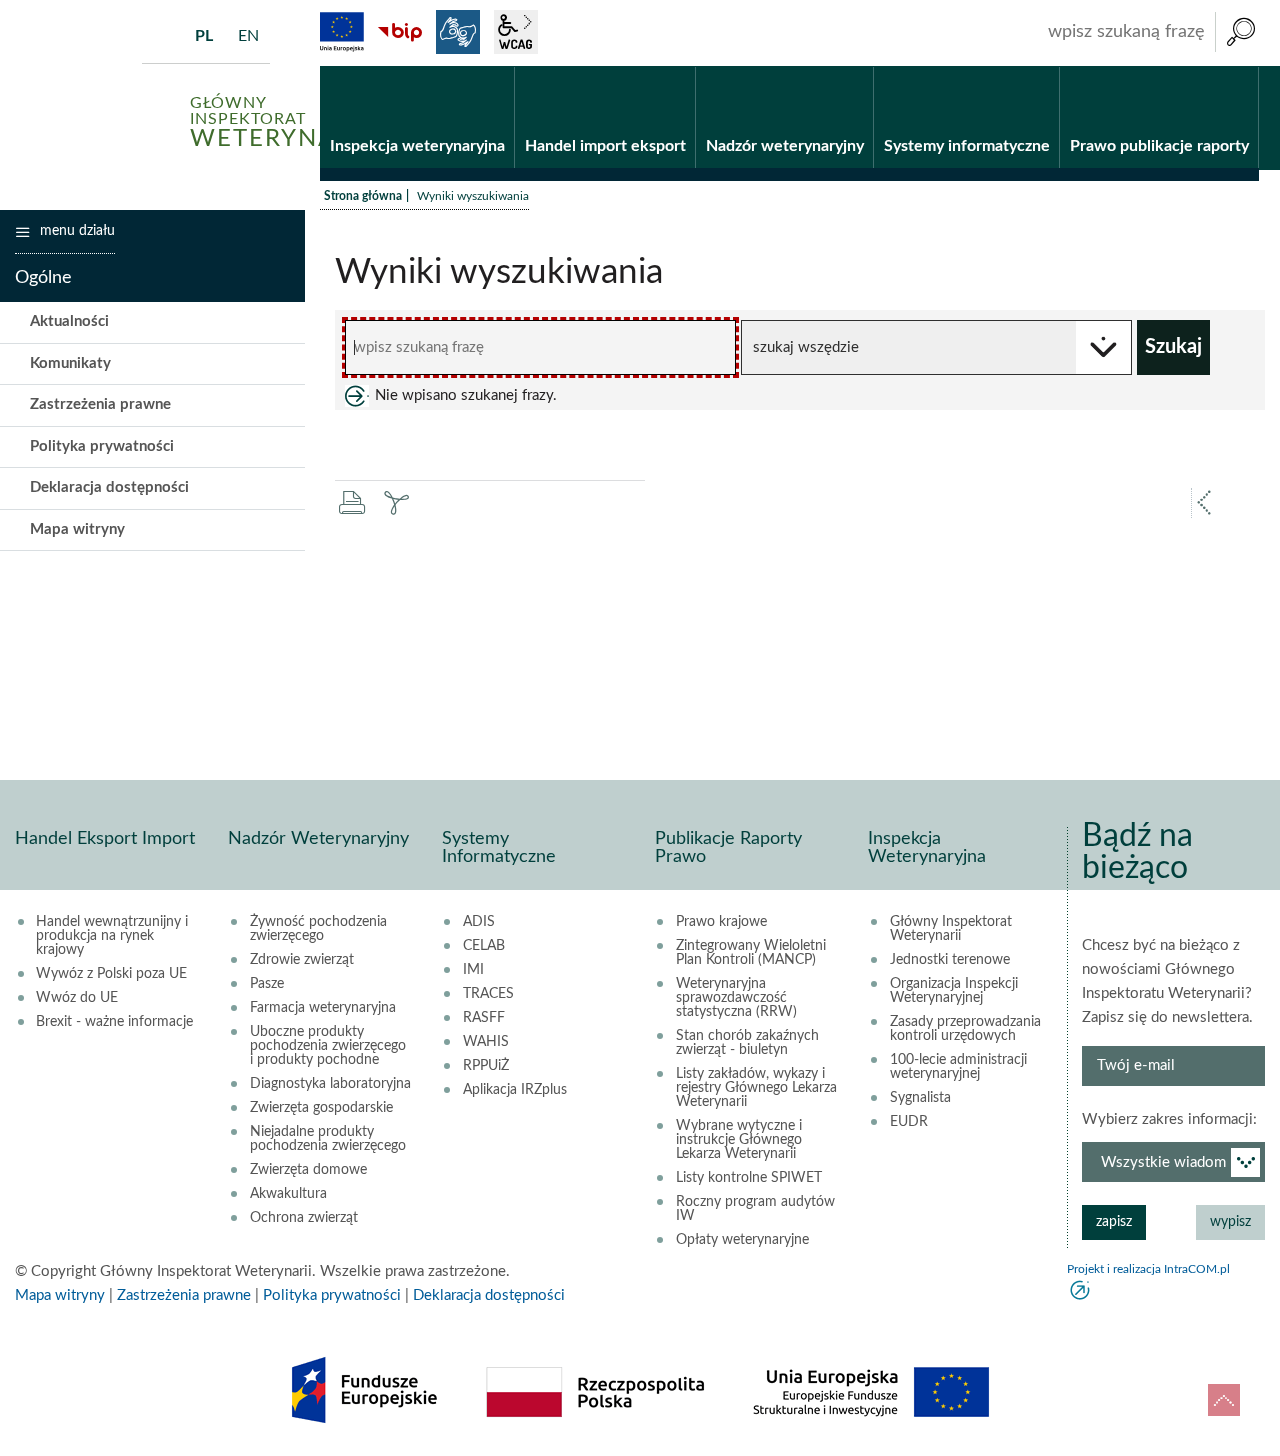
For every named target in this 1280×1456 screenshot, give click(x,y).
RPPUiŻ (486, 1066)
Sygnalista (920, 1098)
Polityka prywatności (102, 446)
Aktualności (69, 321)
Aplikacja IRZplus (515, 1090)
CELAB (484, 946)
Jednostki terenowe (950, 960)
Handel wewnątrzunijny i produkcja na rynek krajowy (112, 936)
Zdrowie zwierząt (302, 960)
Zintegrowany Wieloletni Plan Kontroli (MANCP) (751, 953)
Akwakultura (288, 1194)
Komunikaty (70, 363)
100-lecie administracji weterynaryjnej (958, 1067)
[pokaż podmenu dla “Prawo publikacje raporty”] (1243, 67)
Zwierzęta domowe (308, 1170)
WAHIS (486, 1042)
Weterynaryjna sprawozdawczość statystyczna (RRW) (736, 998)
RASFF (484, 1018)
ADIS (479, 922)
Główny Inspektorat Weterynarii (951, 929)
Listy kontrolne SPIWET (749, 1178)
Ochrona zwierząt (304, 1218)
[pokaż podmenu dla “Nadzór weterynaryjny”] (858, 67)
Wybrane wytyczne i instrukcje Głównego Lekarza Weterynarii (739, 1140)
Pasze (267, 984)
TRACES (488, 994)
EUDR (909, 1122)
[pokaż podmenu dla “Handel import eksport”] (680, 67)
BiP (400, 32)
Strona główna (363, 196)
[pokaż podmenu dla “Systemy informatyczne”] (1044, 67)
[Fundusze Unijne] (342, 32)
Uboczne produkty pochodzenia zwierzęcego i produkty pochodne (328, 1046)
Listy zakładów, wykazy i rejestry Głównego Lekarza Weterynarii (756, 1088)
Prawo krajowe (721, 922)
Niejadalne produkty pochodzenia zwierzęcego (328, 1139)
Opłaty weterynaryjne (742, 1240)
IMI (473, 970)
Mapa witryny (77, 529)
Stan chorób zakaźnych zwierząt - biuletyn (747, 1043)
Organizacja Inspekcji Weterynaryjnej (954, 991)
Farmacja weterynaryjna (323, 1008)
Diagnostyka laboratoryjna (330, 1084)
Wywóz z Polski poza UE (111, 974)
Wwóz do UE (77, 998)
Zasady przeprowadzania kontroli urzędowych (965, 1029)
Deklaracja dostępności (109, 487)
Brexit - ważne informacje (114, 1022)
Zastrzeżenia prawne (100, 404)
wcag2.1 (516, 32)
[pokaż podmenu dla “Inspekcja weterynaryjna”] (499, 67)
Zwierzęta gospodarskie (321, 1108)
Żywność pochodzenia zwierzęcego (318, 929)
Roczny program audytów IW (755, 1209)
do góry (1224, 1400)
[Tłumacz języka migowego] (458, 32)
